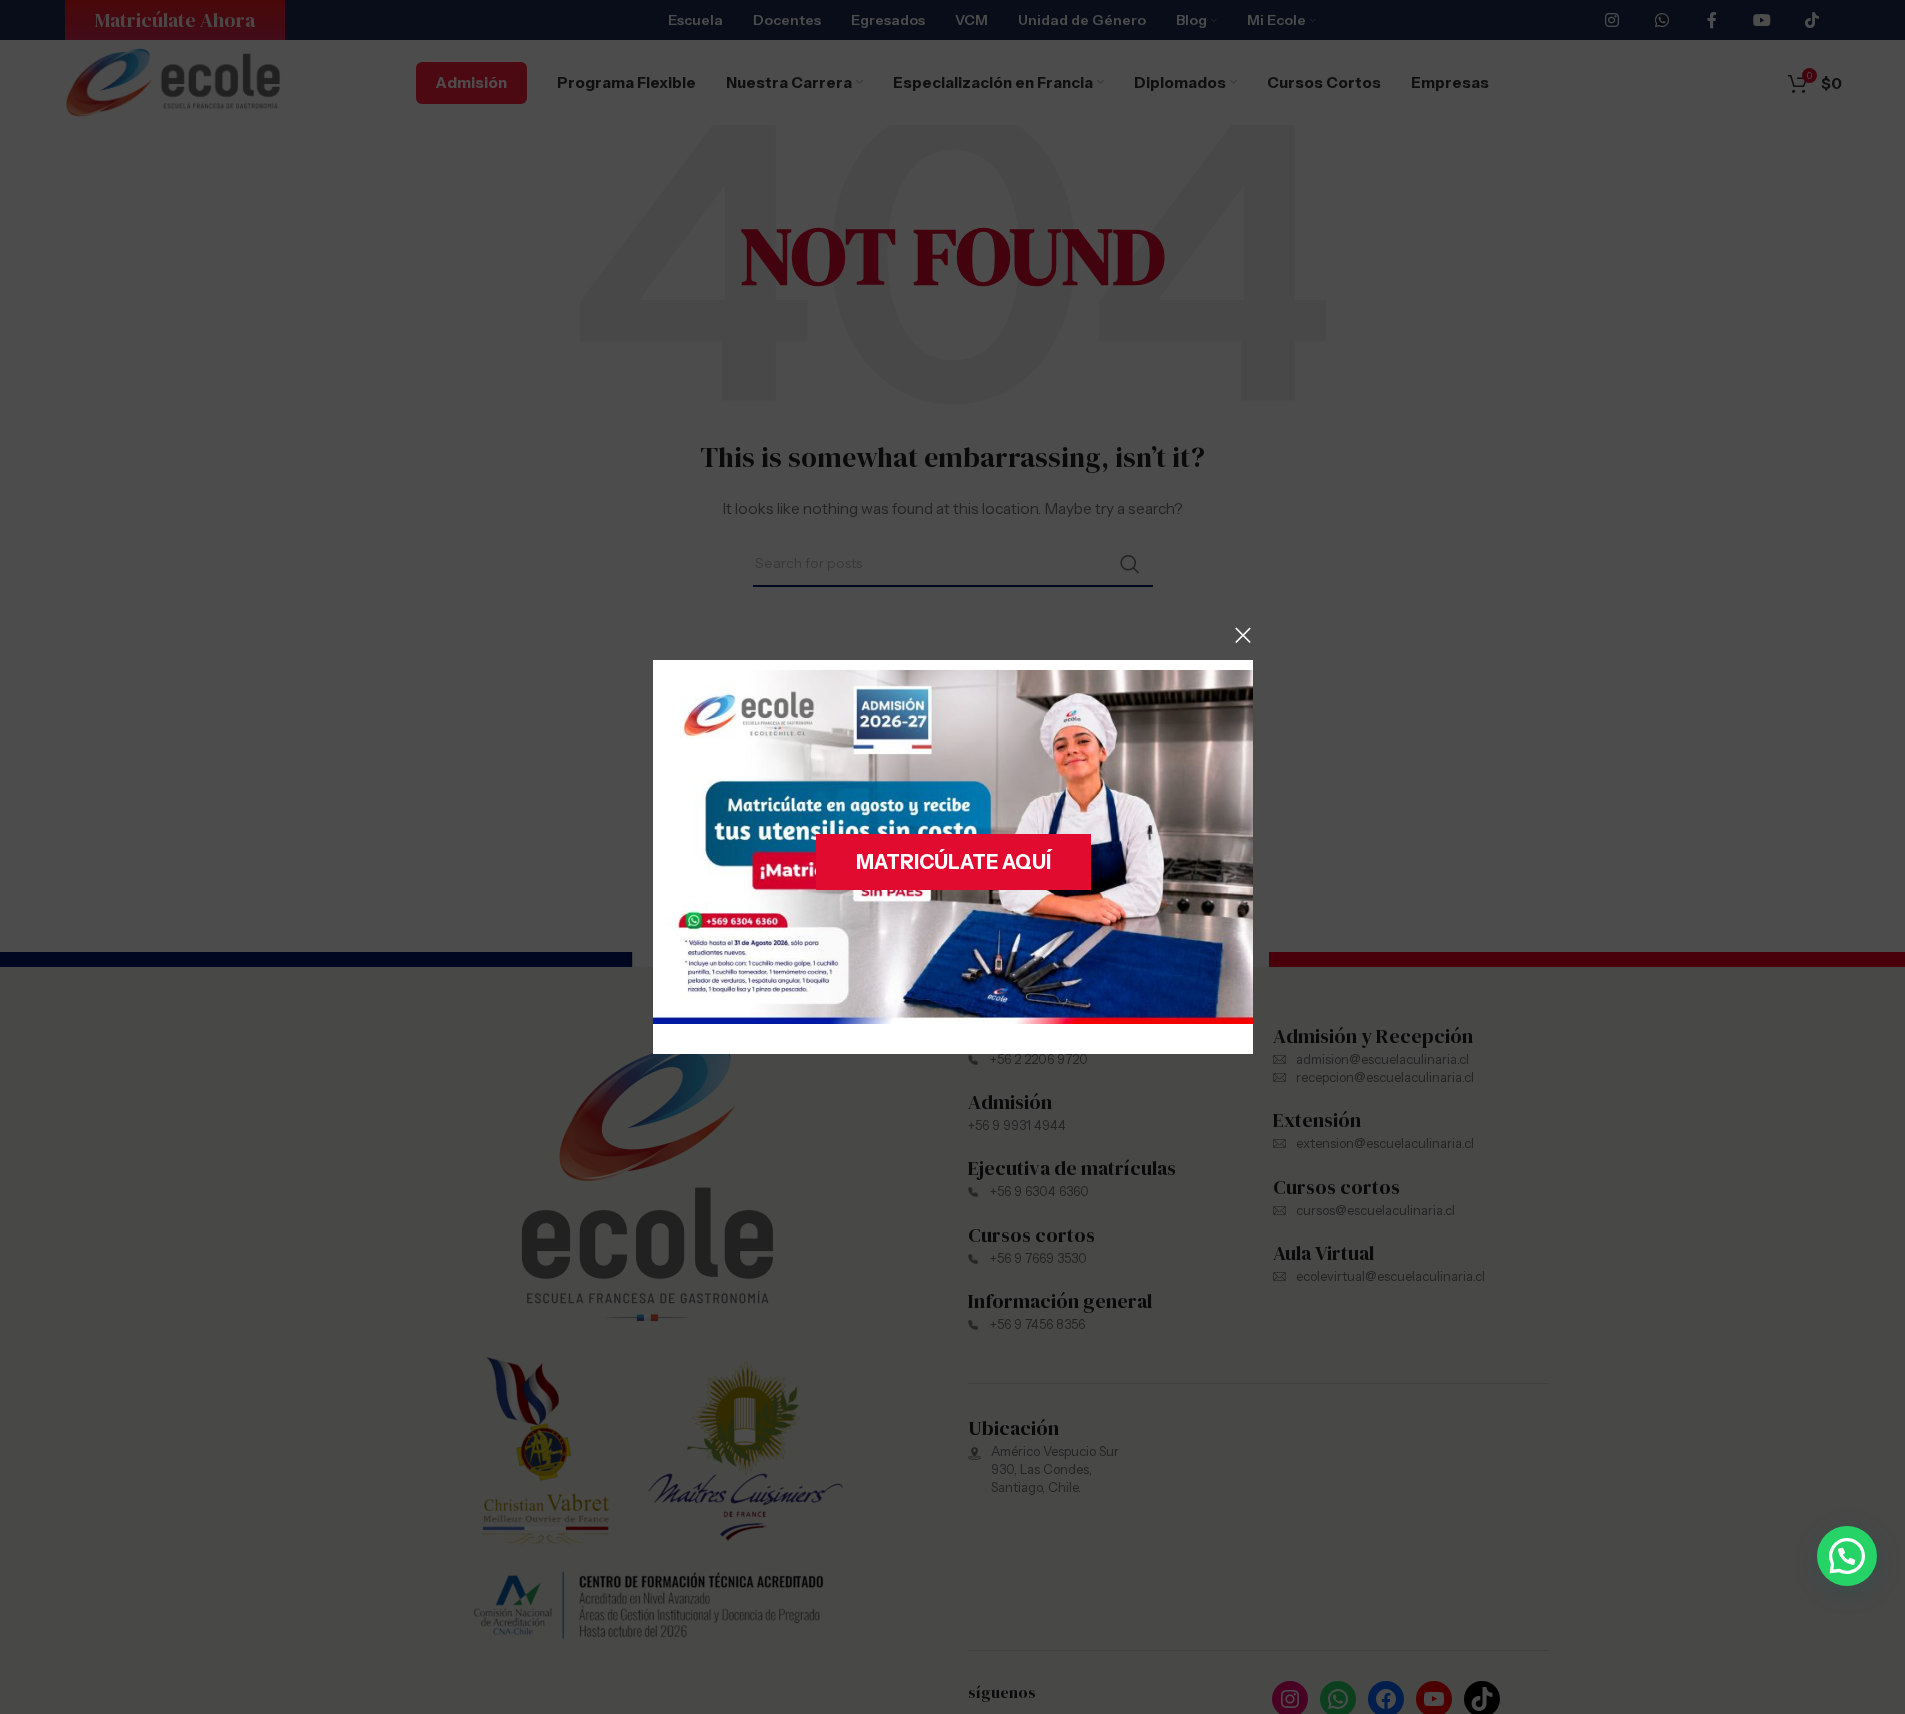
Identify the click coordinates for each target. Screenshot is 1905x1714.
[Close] (1243, 635)
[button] (1847, 1556)
